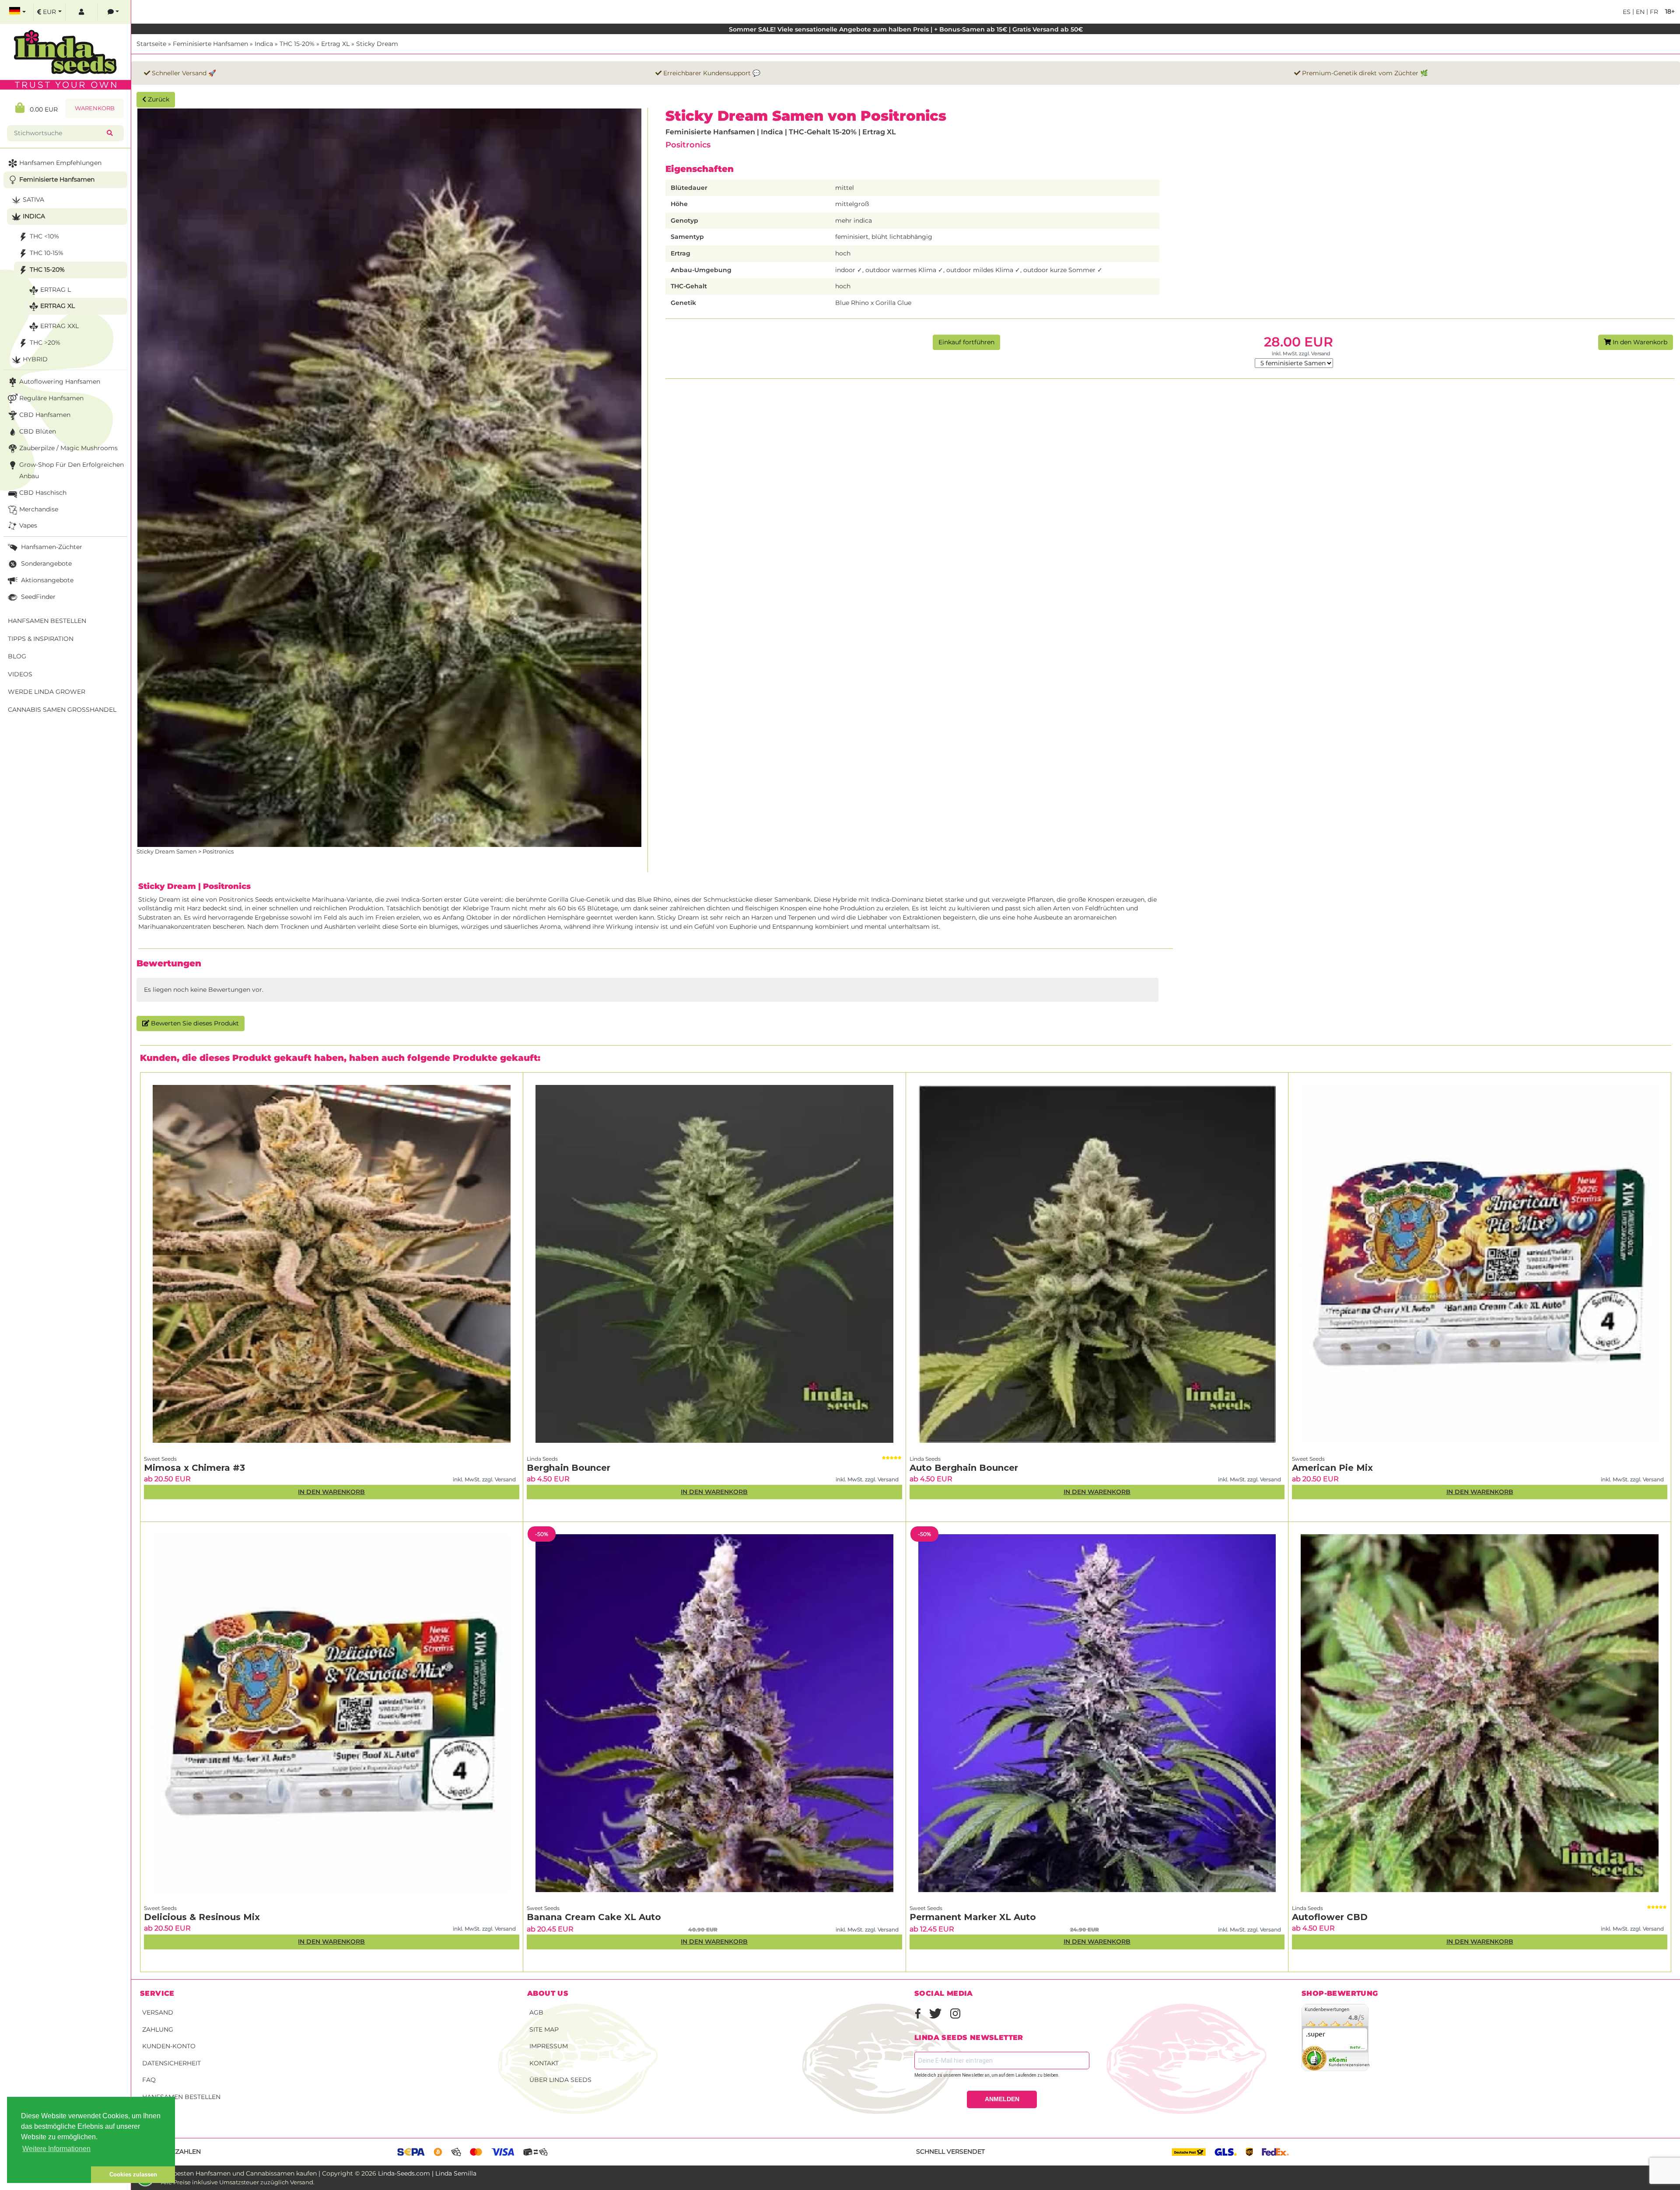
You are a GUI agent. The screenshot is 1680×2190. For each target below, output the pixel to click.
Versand (158, 2012)
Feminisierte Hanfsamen (210, 44)
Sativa (33, 199)
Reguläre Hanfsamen (51, 398)
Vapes (28, 525)
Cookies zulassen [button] (133, 2174)
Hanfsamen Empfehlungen (60, 163)
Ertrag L (56, 290)
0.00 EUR (41, 109)
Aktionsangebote (46, 580)
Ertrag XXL (59, 326)
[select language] (17, 12)
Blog (17, 656)
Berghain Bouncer (569, 1468)
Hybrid (35, 359)
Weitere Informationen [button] (56, 2149)
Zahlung (158, 2029)
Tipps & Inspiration (41, 639)
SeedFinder (37, 597)
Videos (20, 674)
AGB (536, 2012)
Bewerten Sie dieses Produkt (194, 1023)
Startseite (151, 44)
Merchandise (39, 509)
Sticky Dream (377, 44)
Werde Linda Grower (47, 692)
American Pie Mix (1332, 1468)
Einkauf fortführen (966, 342)
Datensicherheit (171, 2063)
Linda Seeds (542, 1459)
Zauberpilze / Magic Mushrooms (68, 448)
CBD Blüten (38, 431)
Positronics (688, 145)
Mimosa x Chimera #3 (194, 1468)
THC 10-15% (47, 253)
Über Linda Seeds (560, 2080)
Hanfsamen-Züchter (51, 547)
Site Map (544, 2029)
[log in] (81, 12)
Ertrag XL (335, 44)
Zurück (158, 99)
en (1639, 12)
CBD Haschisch (43, 493)
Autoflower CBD (1330, 1917)
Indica (264, 44)
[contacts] (113, 12)
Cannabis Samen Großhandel (62, 710)
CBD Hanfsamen (45, 415)
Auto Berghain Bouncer (964, 1468)
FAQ (149, 2080)
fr (1653, 12)
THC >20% (45, 343)
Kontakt (544, 2063)
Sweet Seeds (160, 1459)
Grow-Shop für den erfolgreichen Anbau (72, 470)
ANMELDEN (1002, 2099)
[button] (49, 2175)
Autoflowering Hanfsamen (60, 381)
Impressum (549, 2046)
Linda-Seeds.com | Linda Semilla (427, 2173)
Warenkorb (95, 108)
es (1627, 12)
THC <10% (44, 236)
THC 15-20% (297, 44)
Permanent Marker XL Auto (973, 1917)
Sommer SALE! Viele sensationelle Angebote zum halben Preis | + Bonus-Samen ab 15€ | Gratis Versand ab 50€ (906, 29)
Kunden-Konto (169, 2046)
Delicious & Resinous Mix (202, 1917)
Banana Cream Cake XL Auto (594, 1917)
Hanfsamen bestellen (181, 2097)
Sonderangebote (45, 563)
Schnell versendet (950, 2152)
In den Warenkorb (1639, 342)
